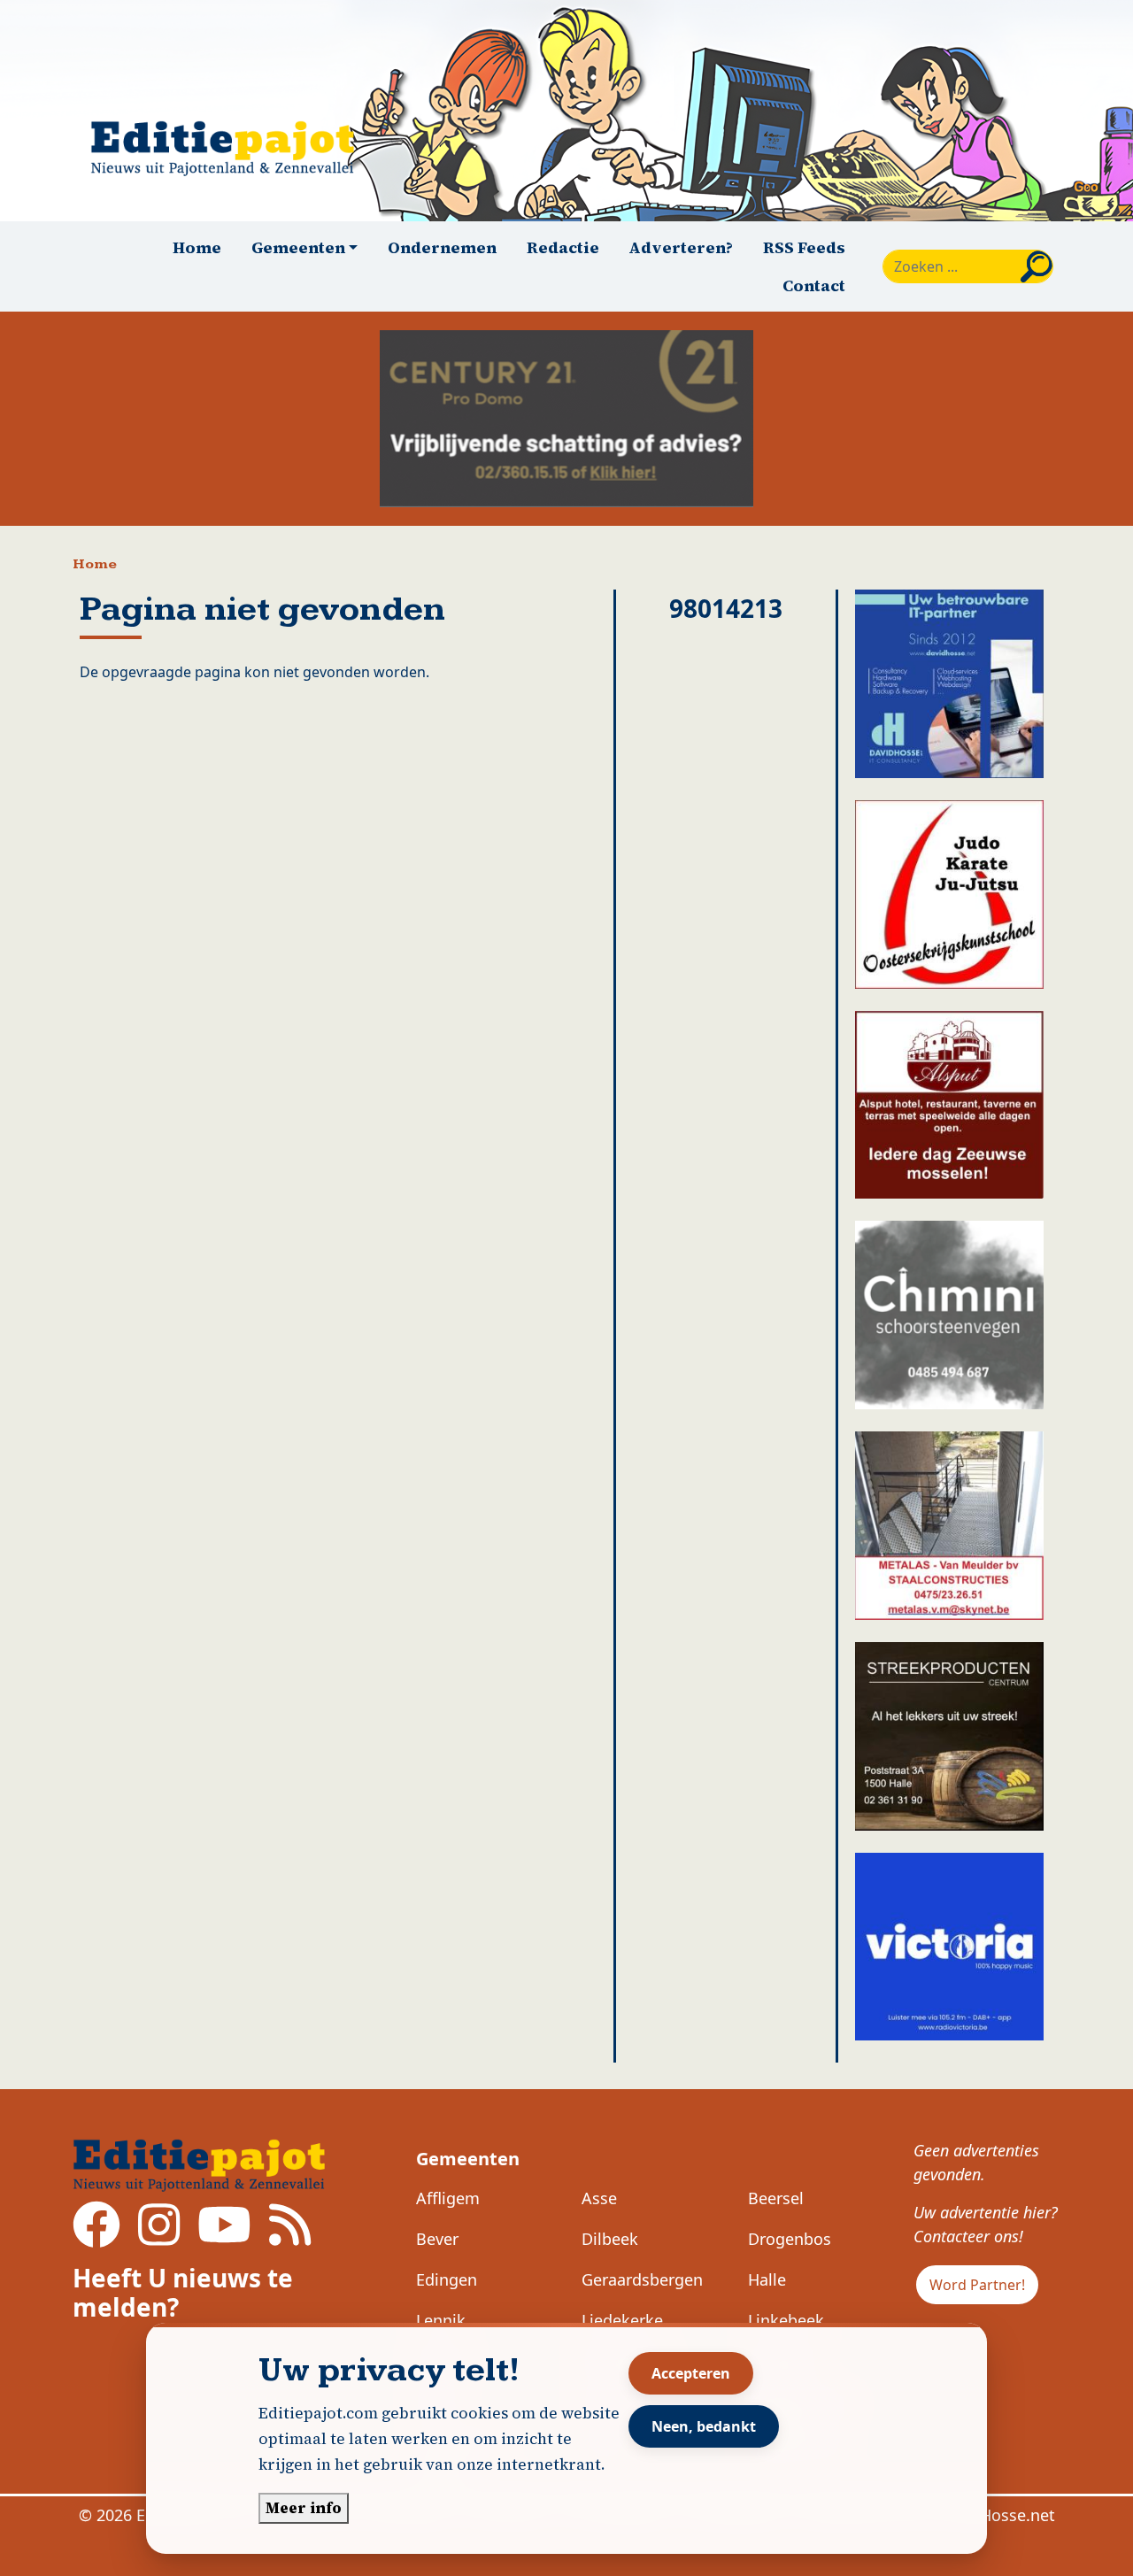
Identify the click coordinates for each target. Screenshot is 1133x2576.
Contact (814, 285)
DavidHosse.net (996, 2515)
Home (197, 247)
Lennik (441, 2320)
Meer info (304, 2508)
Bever (437, 2239)
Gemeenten (468, 2159)
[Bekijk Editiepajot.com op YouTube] (224, 2237)
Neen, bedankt (704, 2426)
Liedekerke (622, 2320)
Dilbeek (610, 2239)
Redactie (563, 247)
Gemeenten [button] (298, 247)
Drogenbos (790, 2239)
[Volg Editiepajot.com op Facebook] (96, 2237)
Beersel (776, 2198)
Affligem (448, 2198)
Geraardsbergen (642, 2279)
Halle (767, 2279)
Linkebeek (786, 2320)
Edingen (447, 2279)
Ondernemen (442, 247)
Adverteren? (681, 247)
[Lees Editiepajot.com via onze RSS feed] (290, 2237)
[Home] (230, 148)
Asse (599, 2198)
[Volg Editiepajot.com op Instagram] (159, 2237)
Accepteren (691, 2373)
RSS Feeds (804, 247)
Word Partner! (977, 2285)
